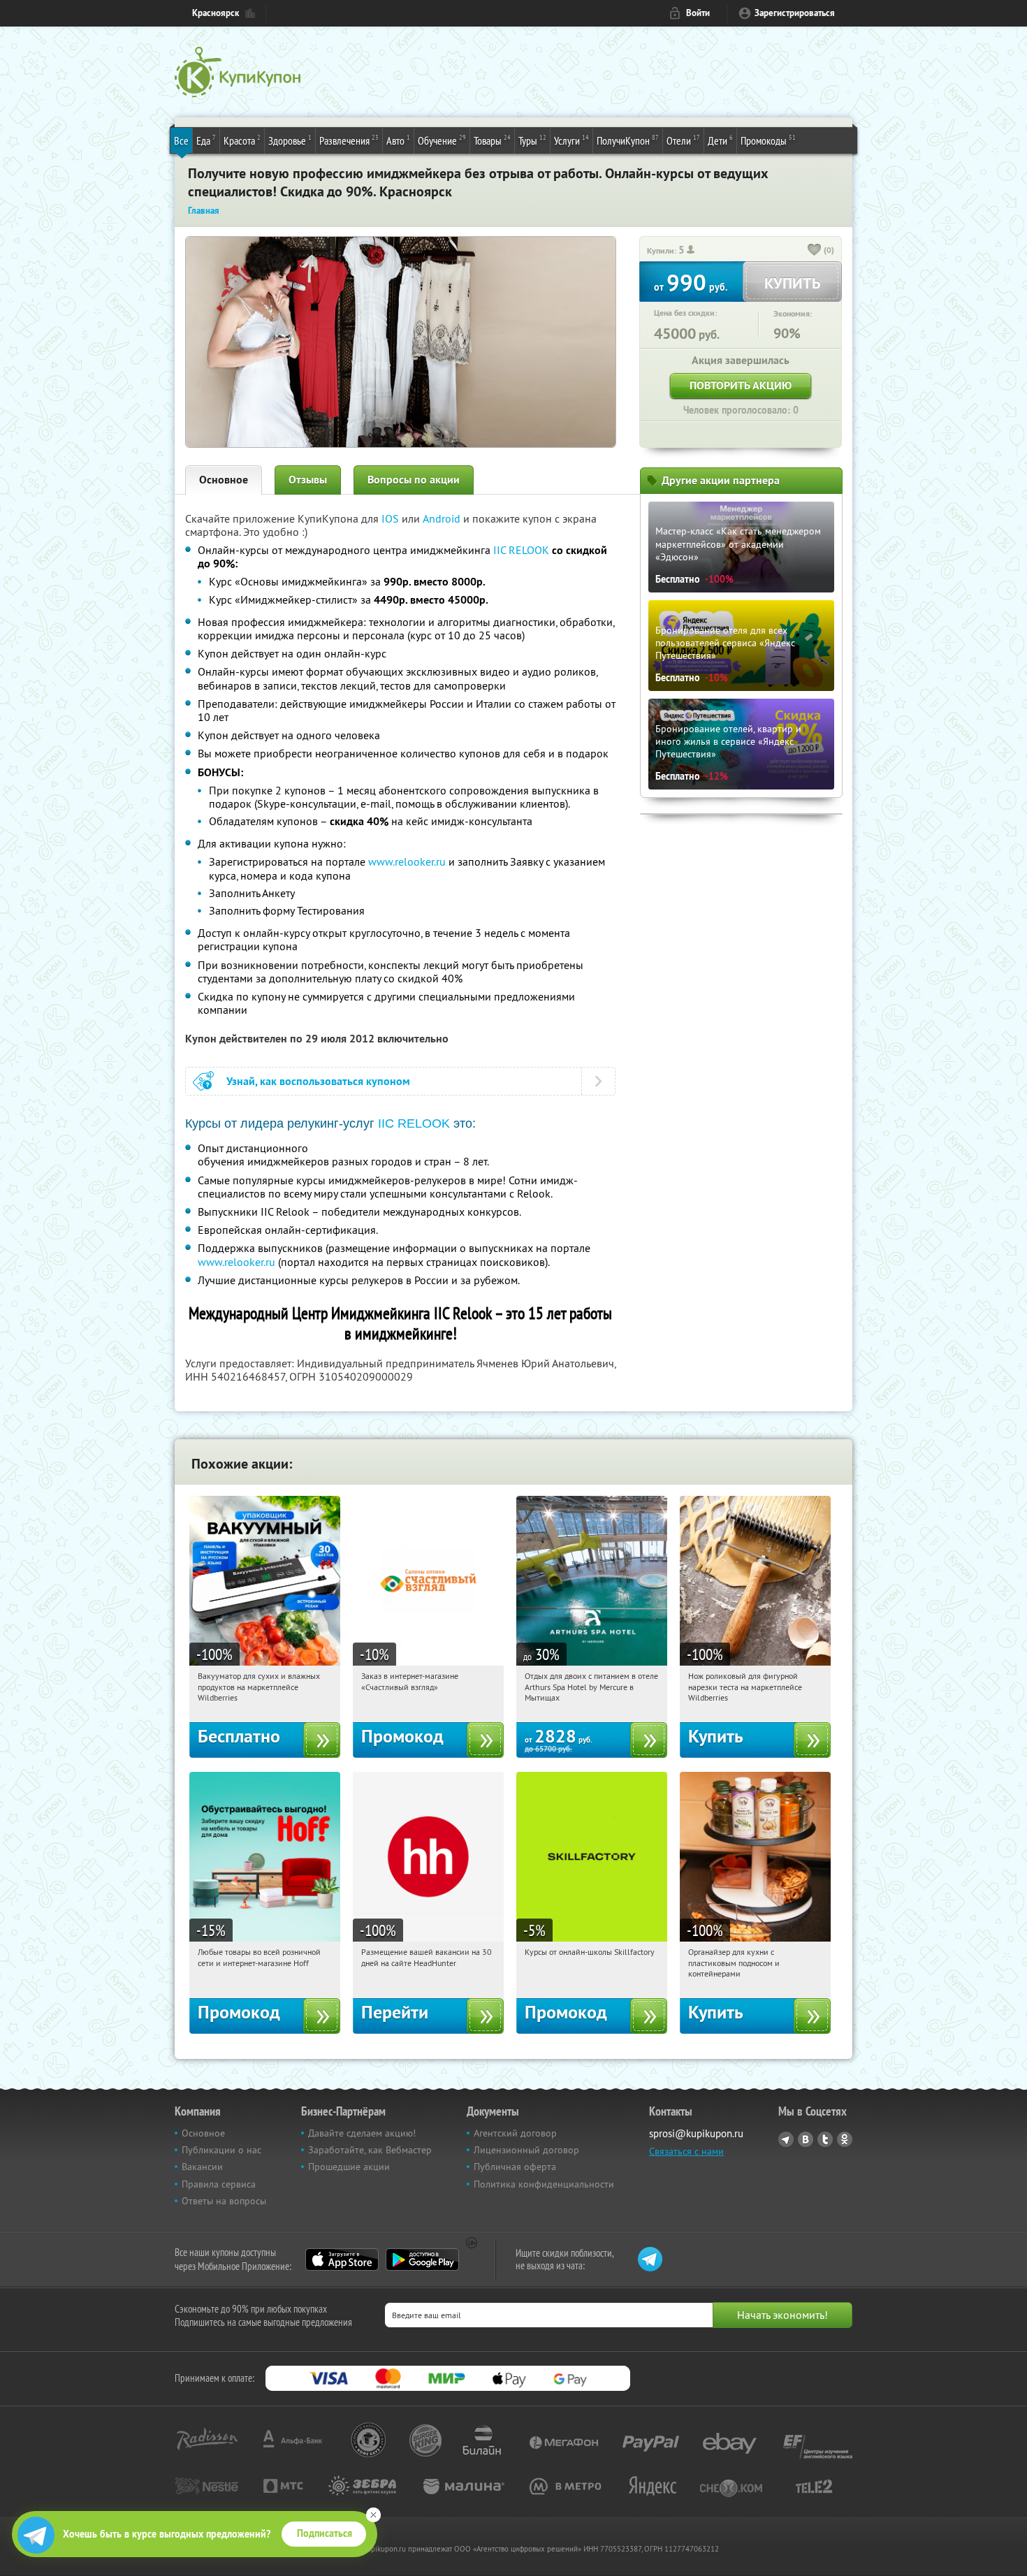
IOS (392, 518)
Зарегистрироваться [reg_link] (795, 13)
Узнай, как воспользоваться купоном (318, 1081)
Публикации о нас (221, 2150)
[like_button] (815, 251)
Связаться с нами (686, 2151)
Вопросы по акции (414, 480)
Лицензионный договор (526, 2150)
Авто (398, 140)
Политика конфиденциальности (544, 2184)
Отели (683, 140)
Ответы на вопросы (224, 2201)
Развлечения (349, 140)
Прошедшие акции (349, 2167)
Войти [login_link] (698, 13)
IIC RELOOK (521, 550)
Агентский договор (515, 2133)
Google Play (422, 2260)
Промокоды (768, 140)
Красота (242, 140)
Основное (224, 480)
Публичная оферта (515, 2167)
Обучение (442, 140)
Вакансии (202, 2167)
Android (443, 518)
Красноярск (216, 13)
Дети (720, 140)
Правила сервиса (219, 2184)
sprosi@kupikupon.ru (696, 2133)
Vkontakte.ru (806, 2139)
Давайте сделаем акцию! (362, 2133)
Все (181, 140)
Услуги (571, 140)
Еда (206, 140)
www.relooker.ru (407, 861)
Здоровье (290, 140)
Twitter (825, 2139)
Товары (492, 140)
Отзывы (308, 480)
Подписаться (325, 2533)
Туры (532, 140)
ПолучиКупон (628, 140)
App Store (342, 2260)
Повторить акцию (741, 385)
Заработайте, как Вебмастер (370, 2150)
